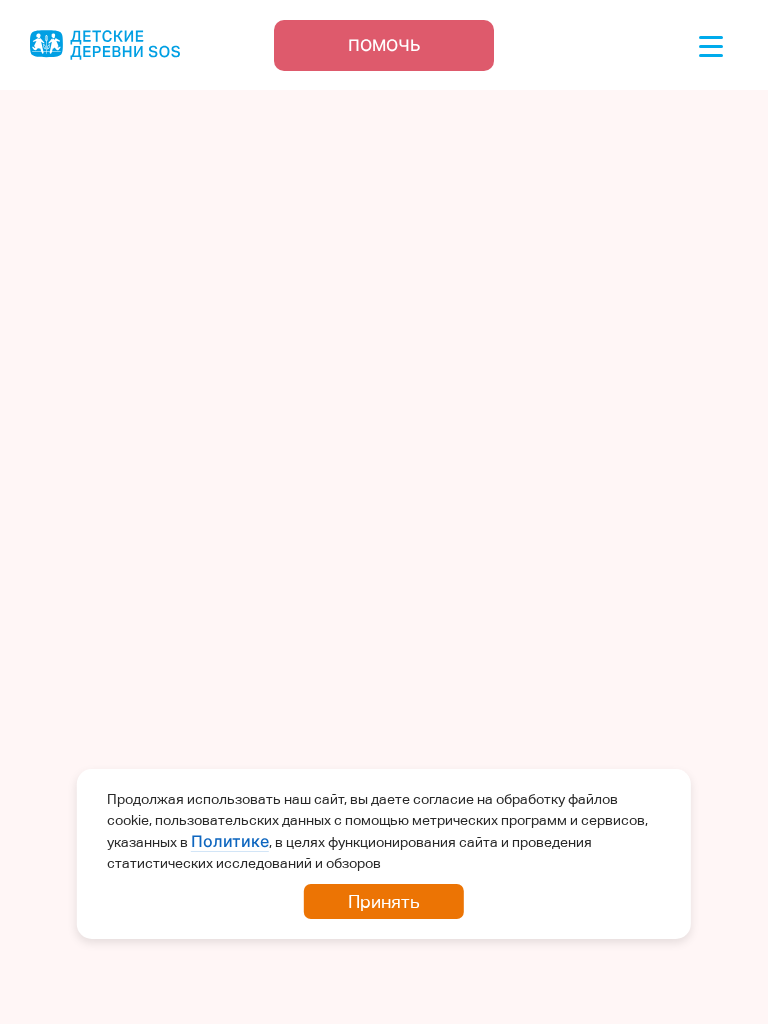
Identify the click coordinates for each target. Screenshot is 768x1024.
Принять (384, 901)
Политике (230, 841)
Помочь (384, 45)
